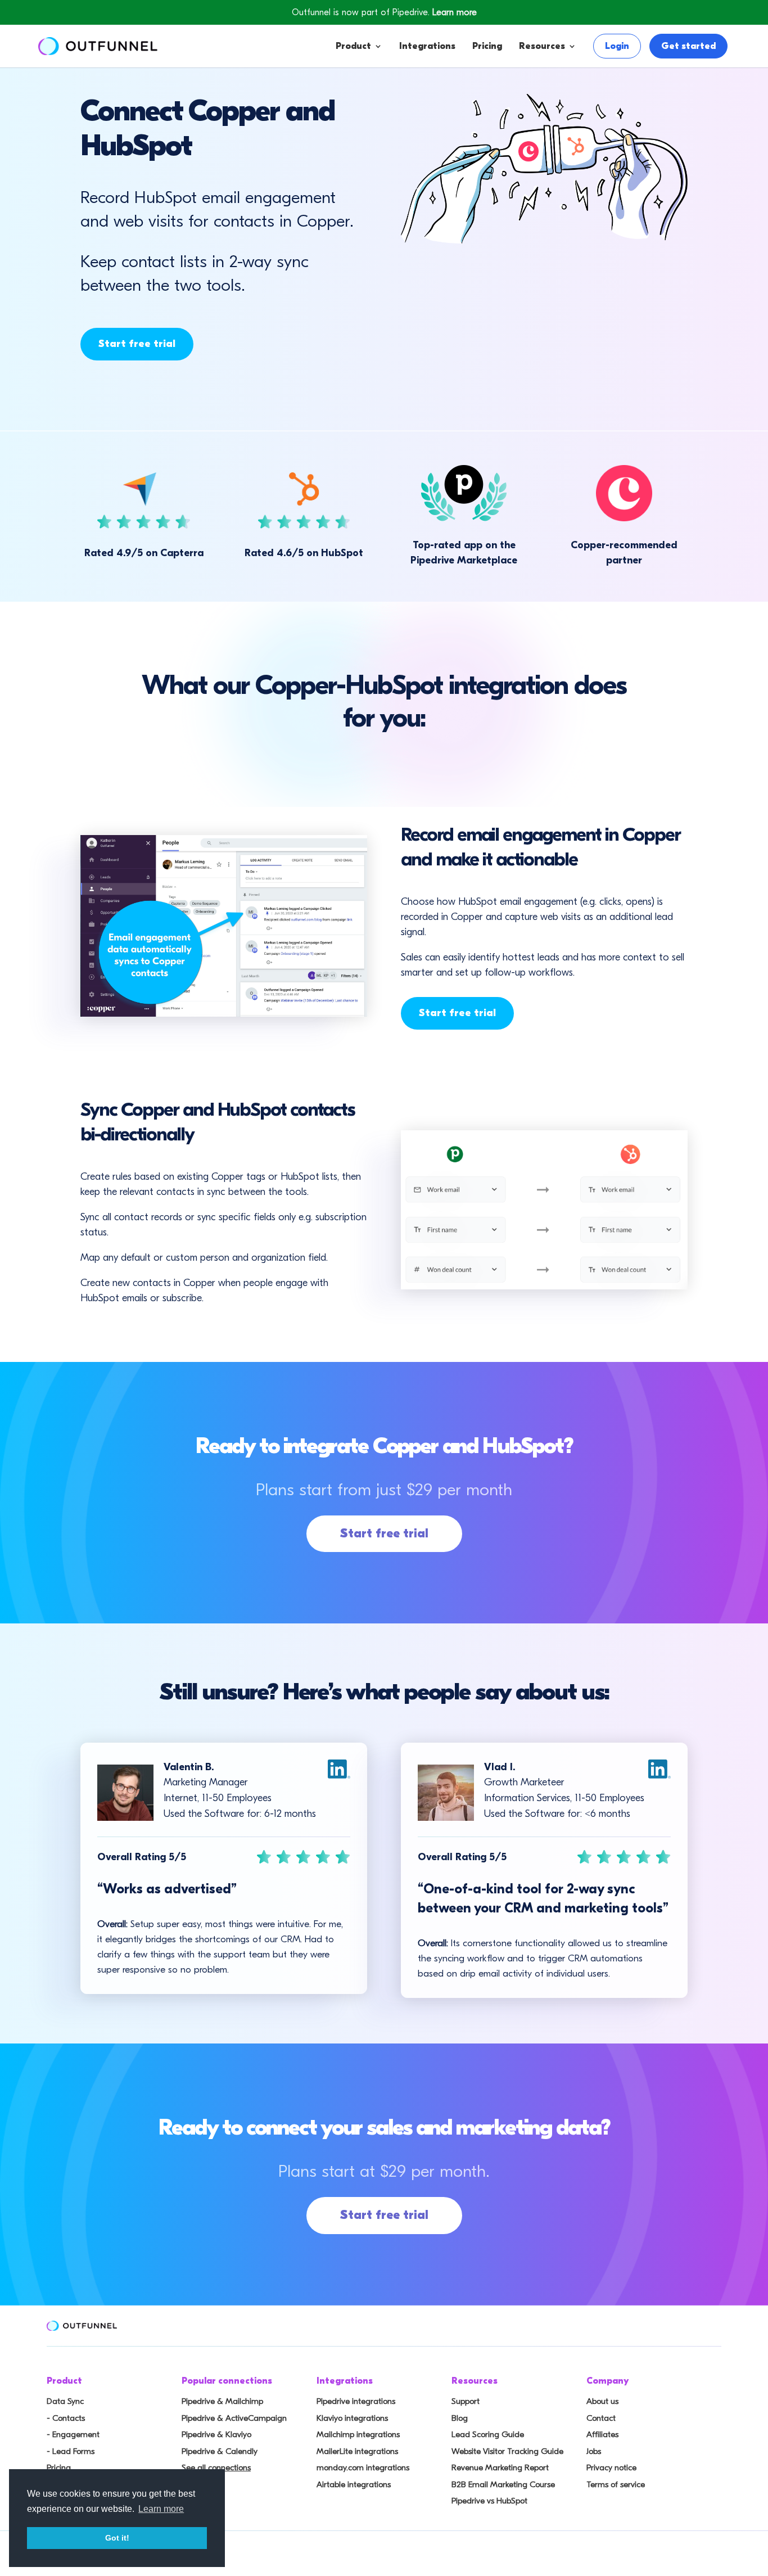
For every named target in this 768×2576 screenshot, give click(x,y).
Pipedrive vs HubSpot (489, 2501)
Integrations (427, 46)
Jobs (594, 2451)
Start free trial (137, 344)
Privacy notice (611, 2467)
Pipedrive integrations (356, 2401)
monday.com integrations (363, 2467)
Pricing (487, 46)
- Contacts (66, 2418)
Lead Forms (396, 158)
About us (602, 2401)
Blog (460, 2418)
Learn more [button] (161, 2509)
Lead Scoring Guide (488, 2434)
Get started (688, 46)
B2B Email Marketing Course (503, 2484)
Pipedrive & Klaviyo (216, 2434)
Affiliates (602, 2434)
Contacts (390, 113)
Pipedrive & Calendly (220, 2451)
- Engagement (73, 2434)
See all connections (216, 2467)
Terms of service (616, 2484)
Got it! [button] (117, 2538)
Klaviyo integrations (352, 2418)
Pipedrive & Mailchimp (222, 2401)
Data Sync (65, 2401)
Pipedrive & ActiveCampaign (234, 2418)
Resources (542, 46)
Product (353, 46)
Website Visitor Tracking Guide (507, 2451)
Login (617, 46)
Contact (601, 2418)
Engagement (399, 136)
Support (466, 2401)
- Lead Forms (71, 2451)
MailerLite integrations (357, 2451)
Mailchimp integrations (358, 2434)
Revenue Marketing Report (500, 2467)
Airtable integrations (354, 2484)
